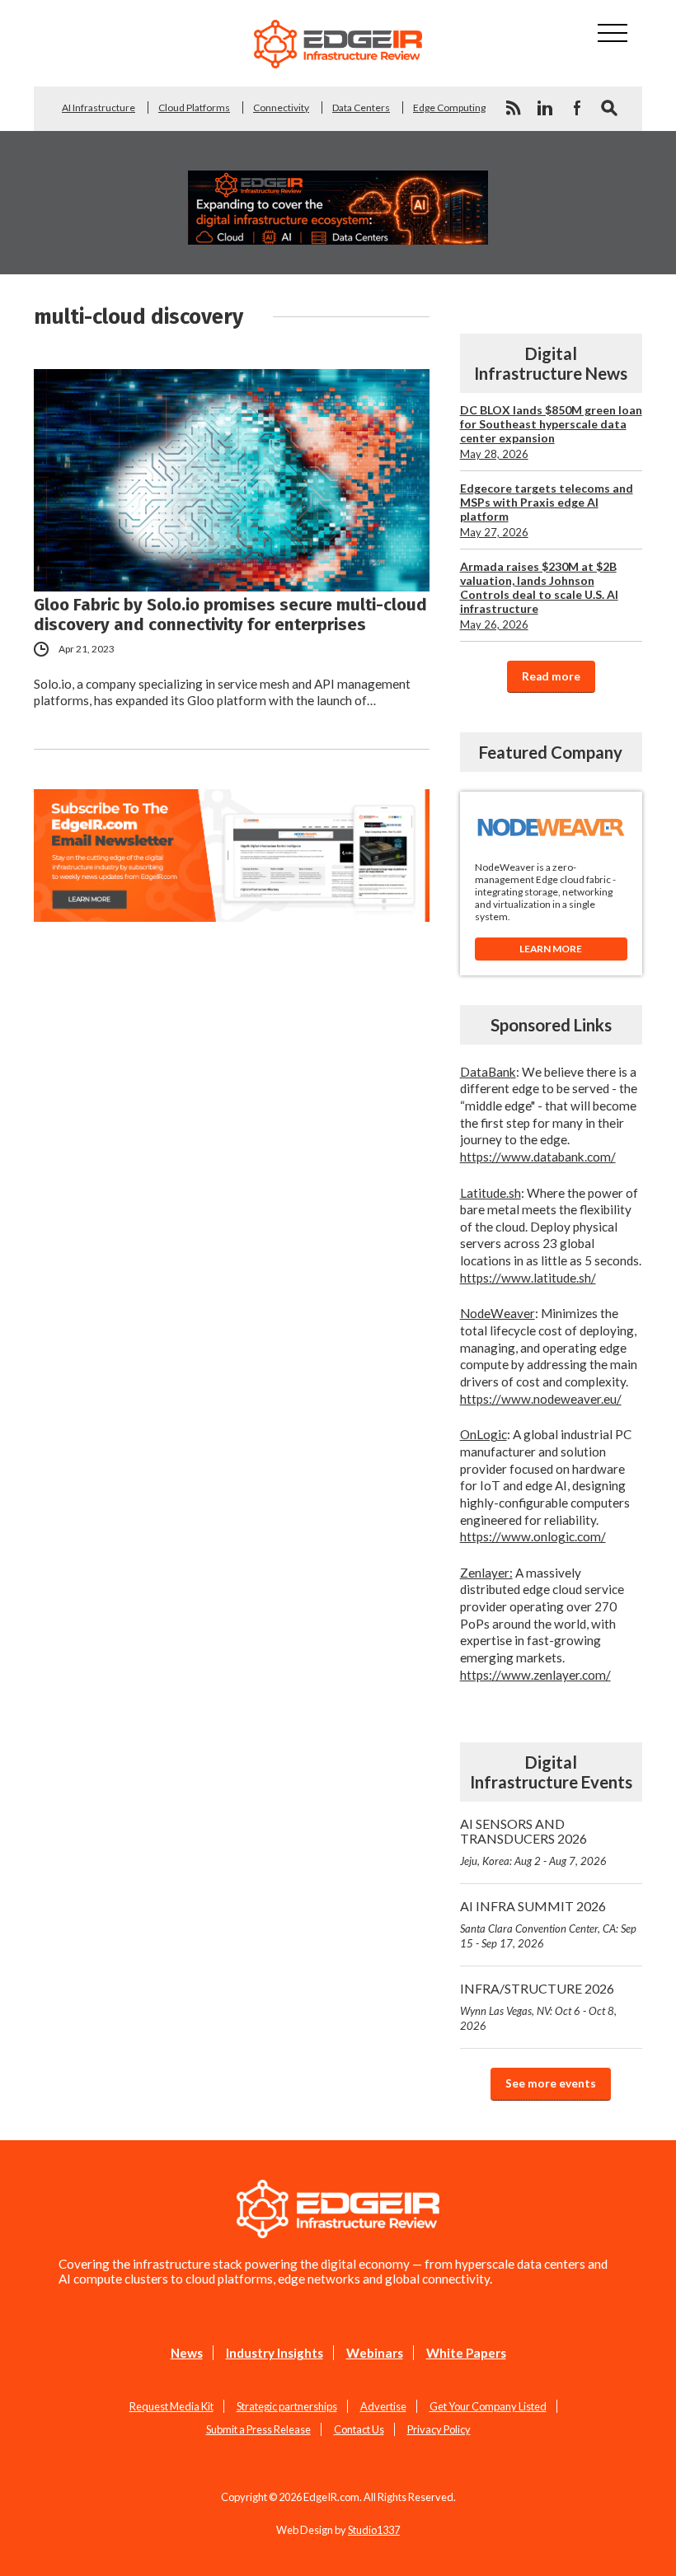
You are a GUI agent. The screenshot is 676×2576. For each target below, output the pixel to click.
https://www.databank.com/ (538, 1157)
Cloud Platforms (194, 108)
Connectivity (281, 108)
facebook (577, 108)
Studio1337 (374, 2530)
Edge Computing (449, 108)
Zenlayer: (486, 1573)
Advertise (383, 2406)
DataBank (488, 1072)
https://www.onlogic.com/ (533, 1536)
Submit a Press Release (258, 2429)
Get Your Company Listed (488, 2406)
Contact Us (359, 2429)
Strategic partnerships (287, 2406)
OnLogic (484, 1434)
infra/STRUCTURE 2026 (538, 2006)
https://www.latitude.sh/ (528, 1278)
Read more (551, 676)
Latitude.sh (491, 1193)
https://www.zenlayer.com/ (535, 1675)
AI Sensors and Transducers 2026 (533, 1842)
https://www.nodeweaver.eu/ (541, 1399)
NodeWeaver (498, 1313)
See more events (551, 2083)
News (187, 2353)
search (609, 108)
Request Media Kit (171, 2406)
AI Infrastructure (99, 108)
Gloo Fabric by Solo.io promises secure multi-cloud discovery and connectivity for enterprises (230, 615)
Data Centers (361, 108)
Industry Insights (275, 2353)
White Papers (466, 2353)
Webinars (375, 2353)
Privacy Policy (439, 2429)
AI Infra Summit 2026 (548, 1924)
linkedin (545, 108)
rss (513, 108)
